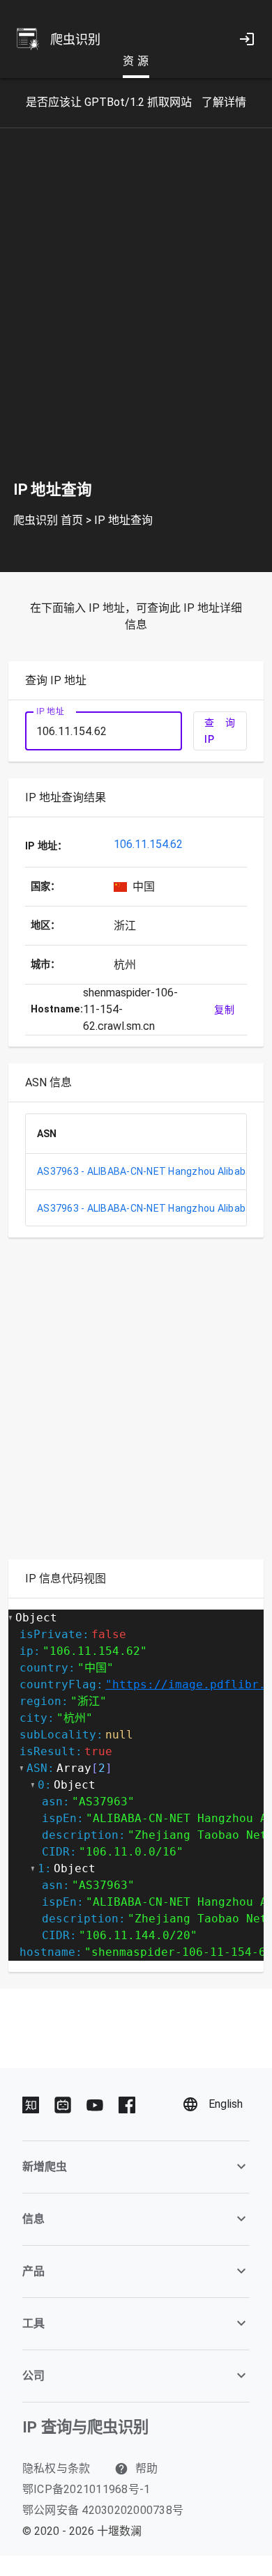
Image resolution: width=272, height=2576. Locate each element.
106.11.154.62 (148, 844)
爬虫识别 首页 (48, 520)
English (226, 2104)
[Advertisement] (136, 316)
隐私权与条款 (56, 2468)
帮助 (145, 2468)
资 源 (136, 61)
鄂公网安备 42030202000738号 (103, 2510)
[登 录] (247, 39)
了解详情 (224, 102)
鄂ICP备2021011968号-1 (86, 2489)
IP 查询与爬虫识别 (85, 2427)
